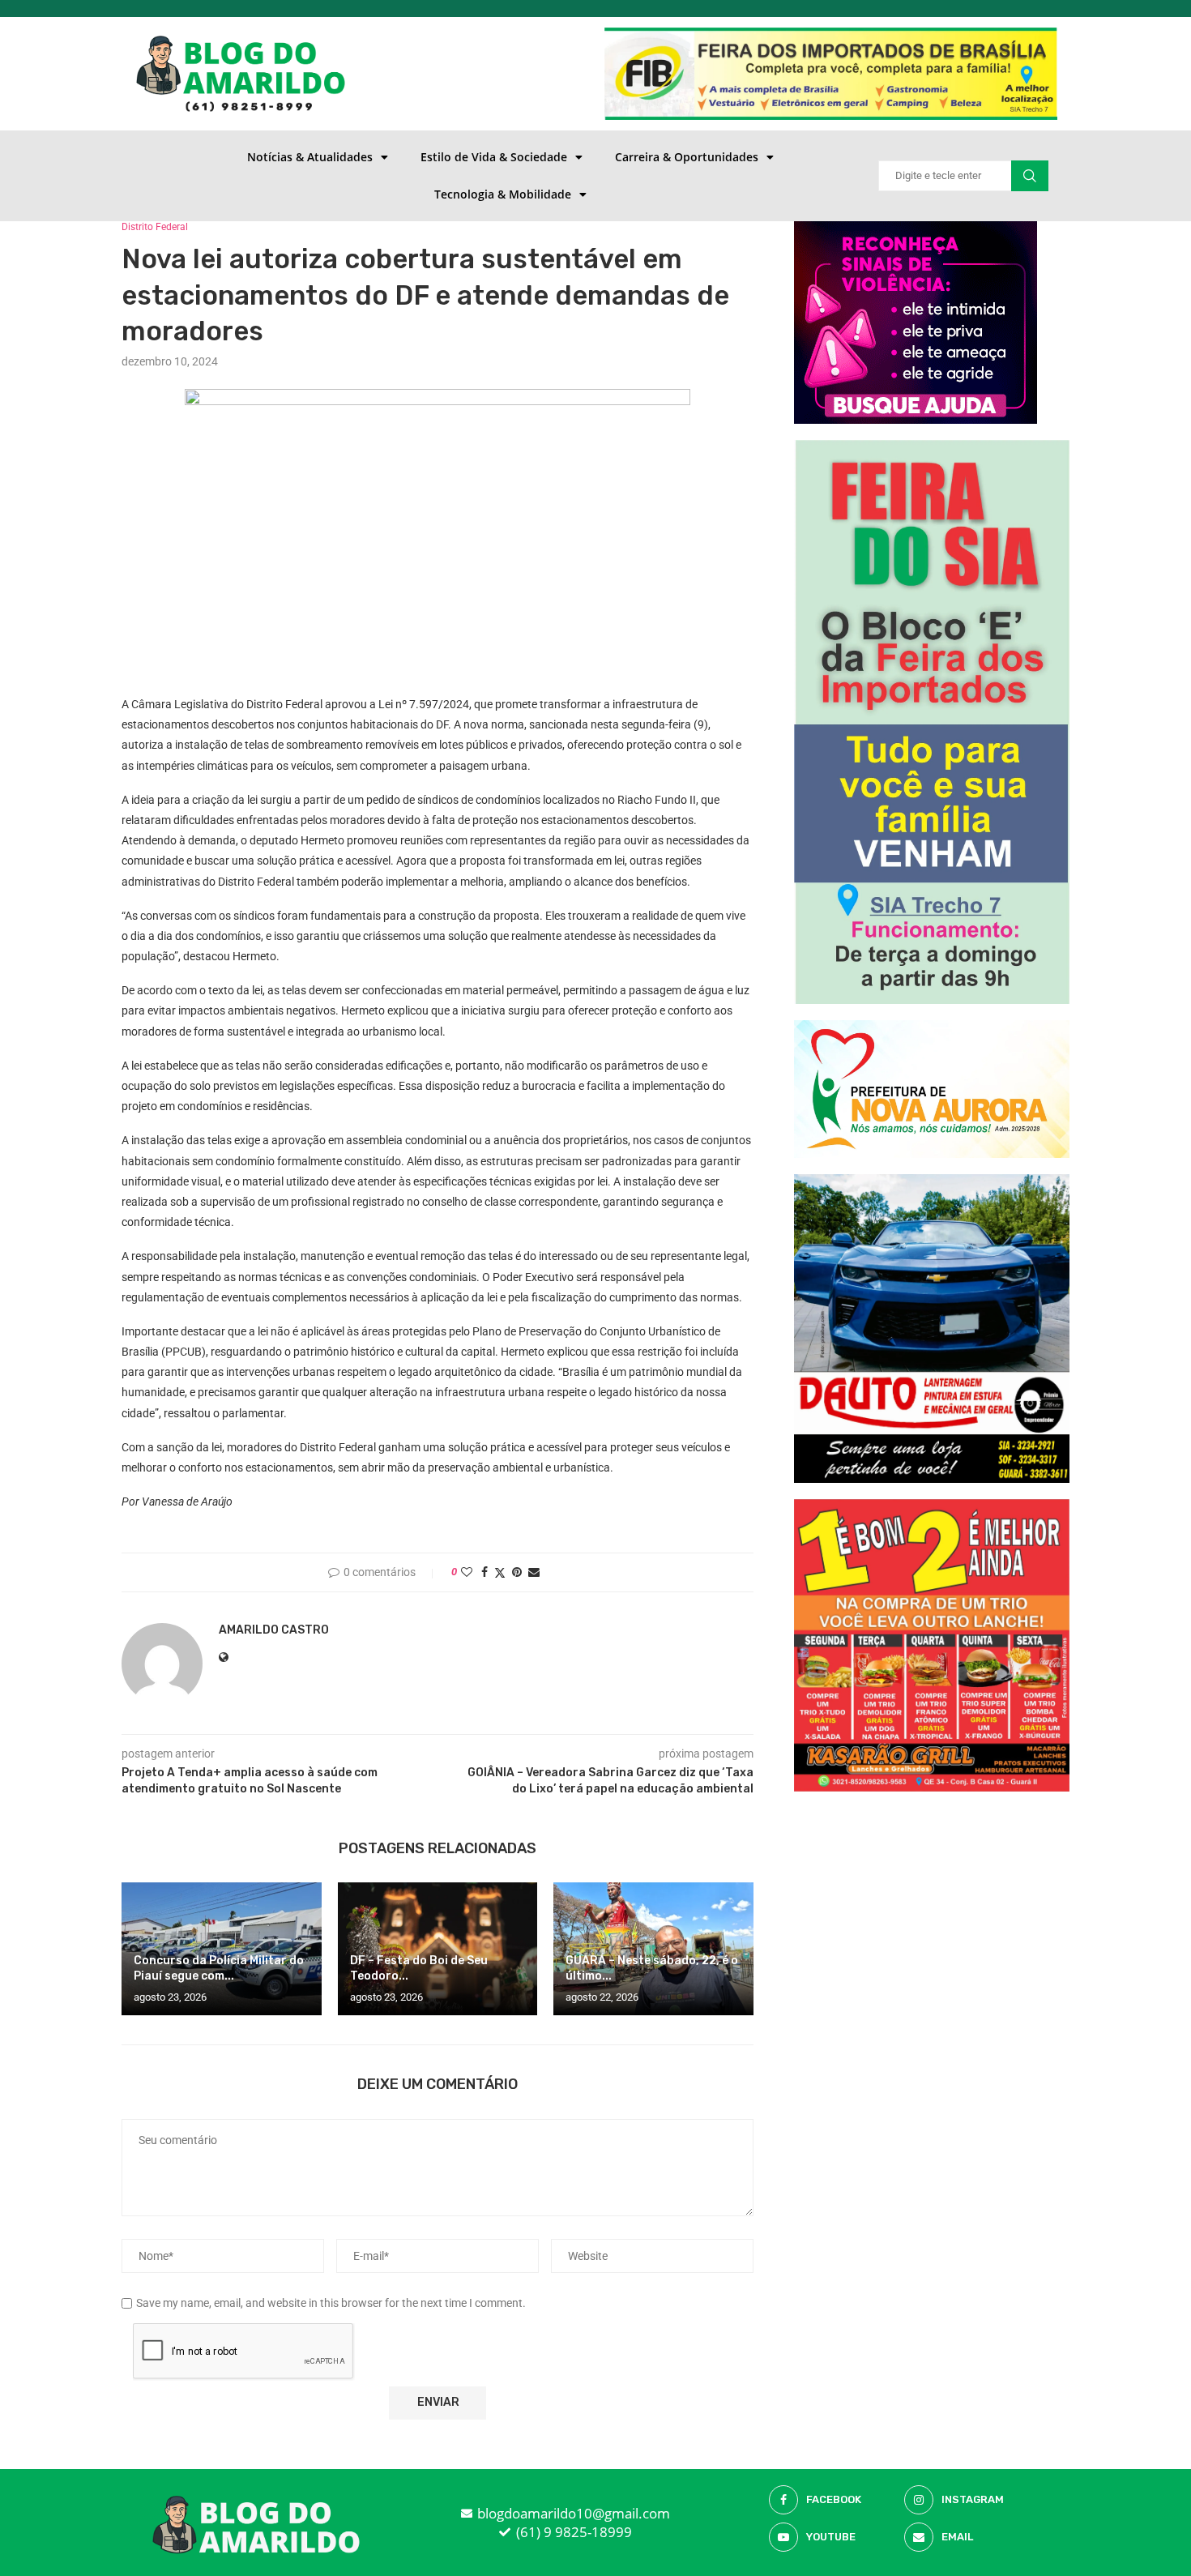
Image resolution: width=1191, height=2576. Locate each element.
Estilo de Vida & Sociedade (494, 157)
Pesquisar (1030, 176)
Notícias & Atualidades (310, 157)
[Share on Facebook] (485, 1572)
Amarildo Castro (274, 1630)
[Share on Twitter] (500, 1572)
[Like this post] (467, 1572)
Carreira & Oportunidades (687, 157)
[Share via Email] (534, 1572)
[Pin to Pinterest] (517, 1572)
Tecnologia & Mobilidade (503, 194)
